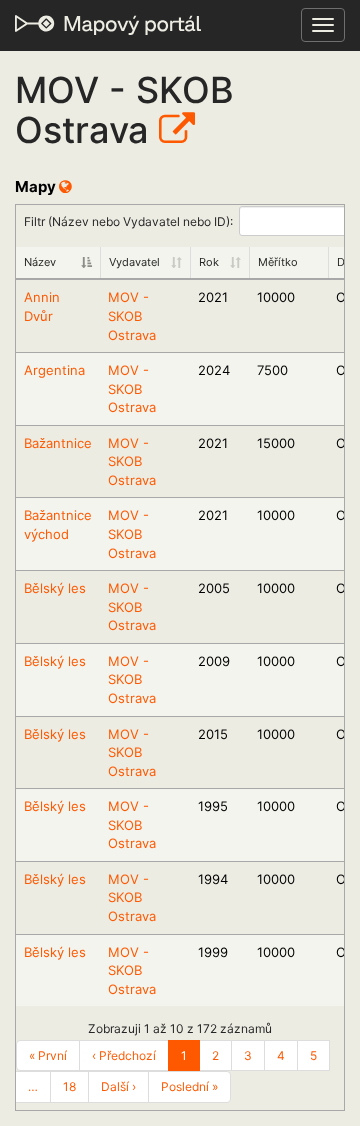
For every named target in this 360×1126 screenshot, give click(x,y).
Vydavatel (134, 262)
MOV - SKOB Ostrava (132, 315)
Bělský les (55, 588)
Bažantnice (58, 443)
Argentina (54, 370)
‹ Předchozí (124, 1055)
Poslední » (189, 1086)
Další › (118, 1086)
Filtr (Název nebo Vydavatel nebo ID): (128, 220)
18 (69, 1086)
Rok (209, 262)
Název (40, 262)
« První (48, 1055)
